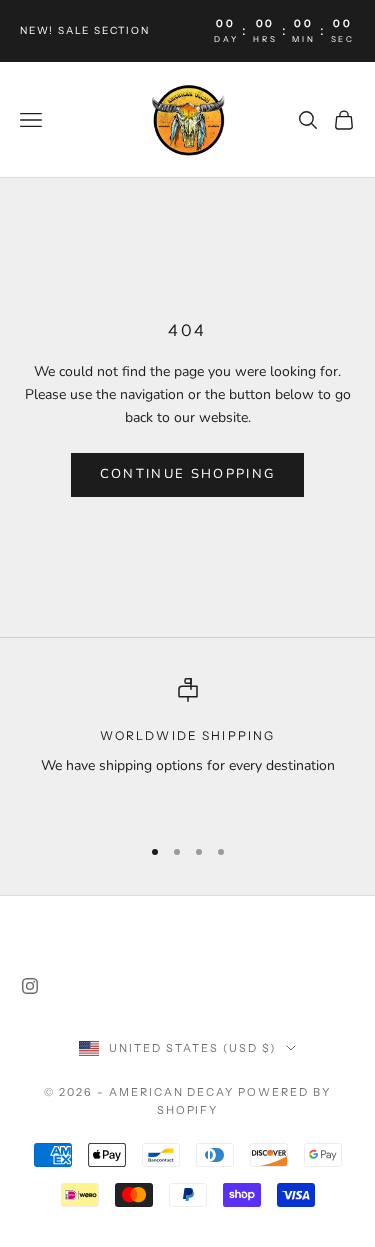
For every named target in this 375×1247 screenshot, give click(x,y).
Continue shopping (188, 474)
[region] (187, 747)
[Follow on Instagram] (30, 986)
